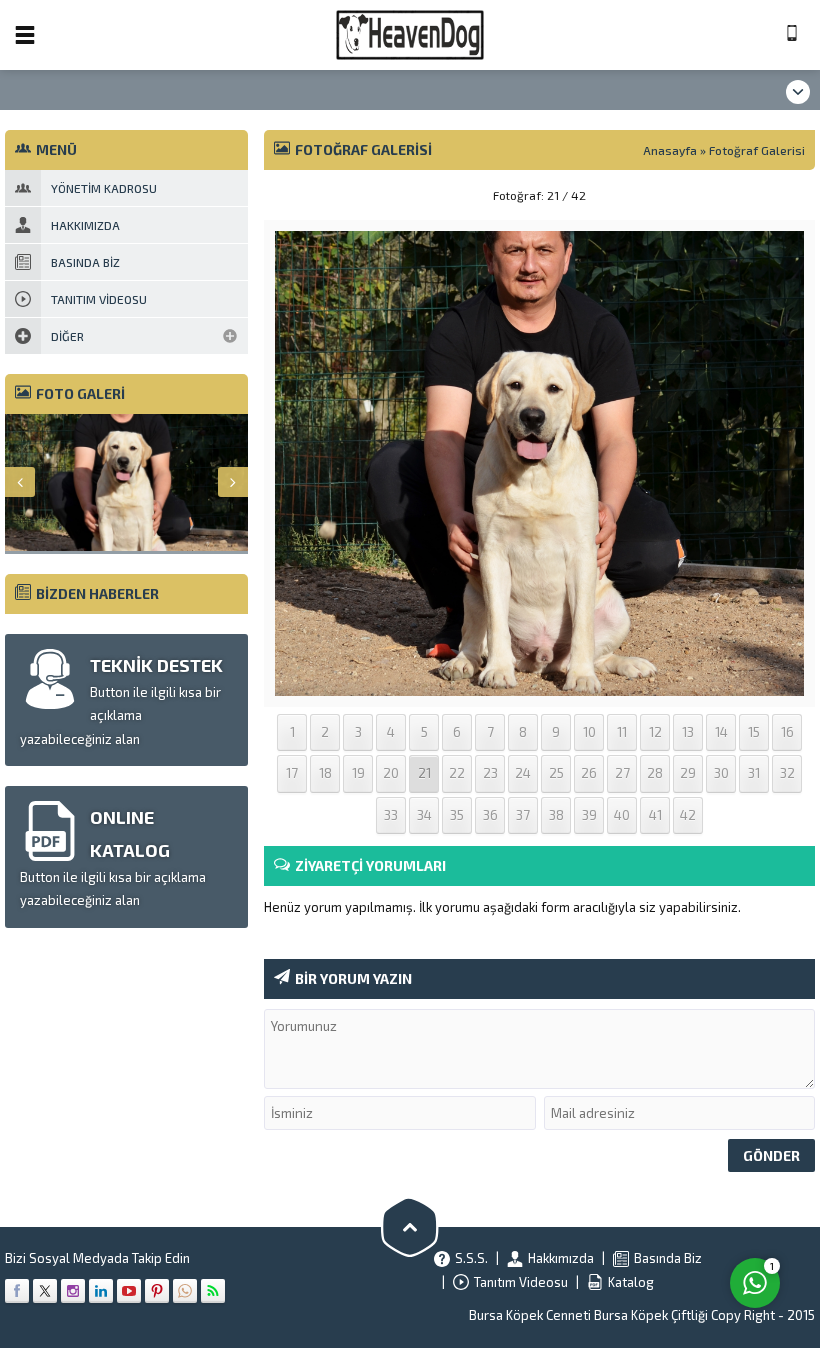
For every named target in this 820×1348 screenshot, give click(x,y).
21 (424, 773)
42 (688, 815)
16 (787, 732)
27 (622, 773)
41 (655, 815)
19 (358, 773)
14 (721, 732)
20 (391, 773)
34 (424, 815)
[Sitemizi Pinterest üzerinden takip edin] (157, 1291)
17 (292, 773)
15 (754, 732)
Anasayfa (670, 150)
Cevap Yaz (630, 1196)
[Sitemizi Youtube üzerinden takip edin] (129, 1291)
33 (391, 815)
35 (457, 815)
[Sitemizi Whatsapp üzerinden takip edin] (185, 1291)
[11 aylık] (539, 683)
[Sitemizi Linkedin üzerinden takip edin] (101, 1291)
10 (589, 732)
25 (556, 773)
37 (523, 815)
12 (655, 732)
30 (721, 773)
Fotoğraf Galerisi (757, 150)
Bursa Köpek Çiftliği (652, 1315)
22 (457, 773)
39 (589, 815)
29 (688, 773)
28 (655, 773)
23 (490, 773)
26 (589, 773)
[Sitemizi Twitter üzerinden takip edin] (45, 1291)
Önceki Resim (314, 195)
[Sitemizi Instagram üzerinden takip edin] (73, 1291)
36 (490, 815)
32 (787, 773)
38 (556, 815)
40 (622, 815)
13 (688, 732)
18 (325, 773)
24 (523, 773)
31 (754, 773)
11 (622, 732)
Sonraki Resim (765, 195)
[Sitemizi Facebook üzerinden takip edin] (17, 1291)
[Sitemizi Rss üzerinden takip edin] (213, 1291)
